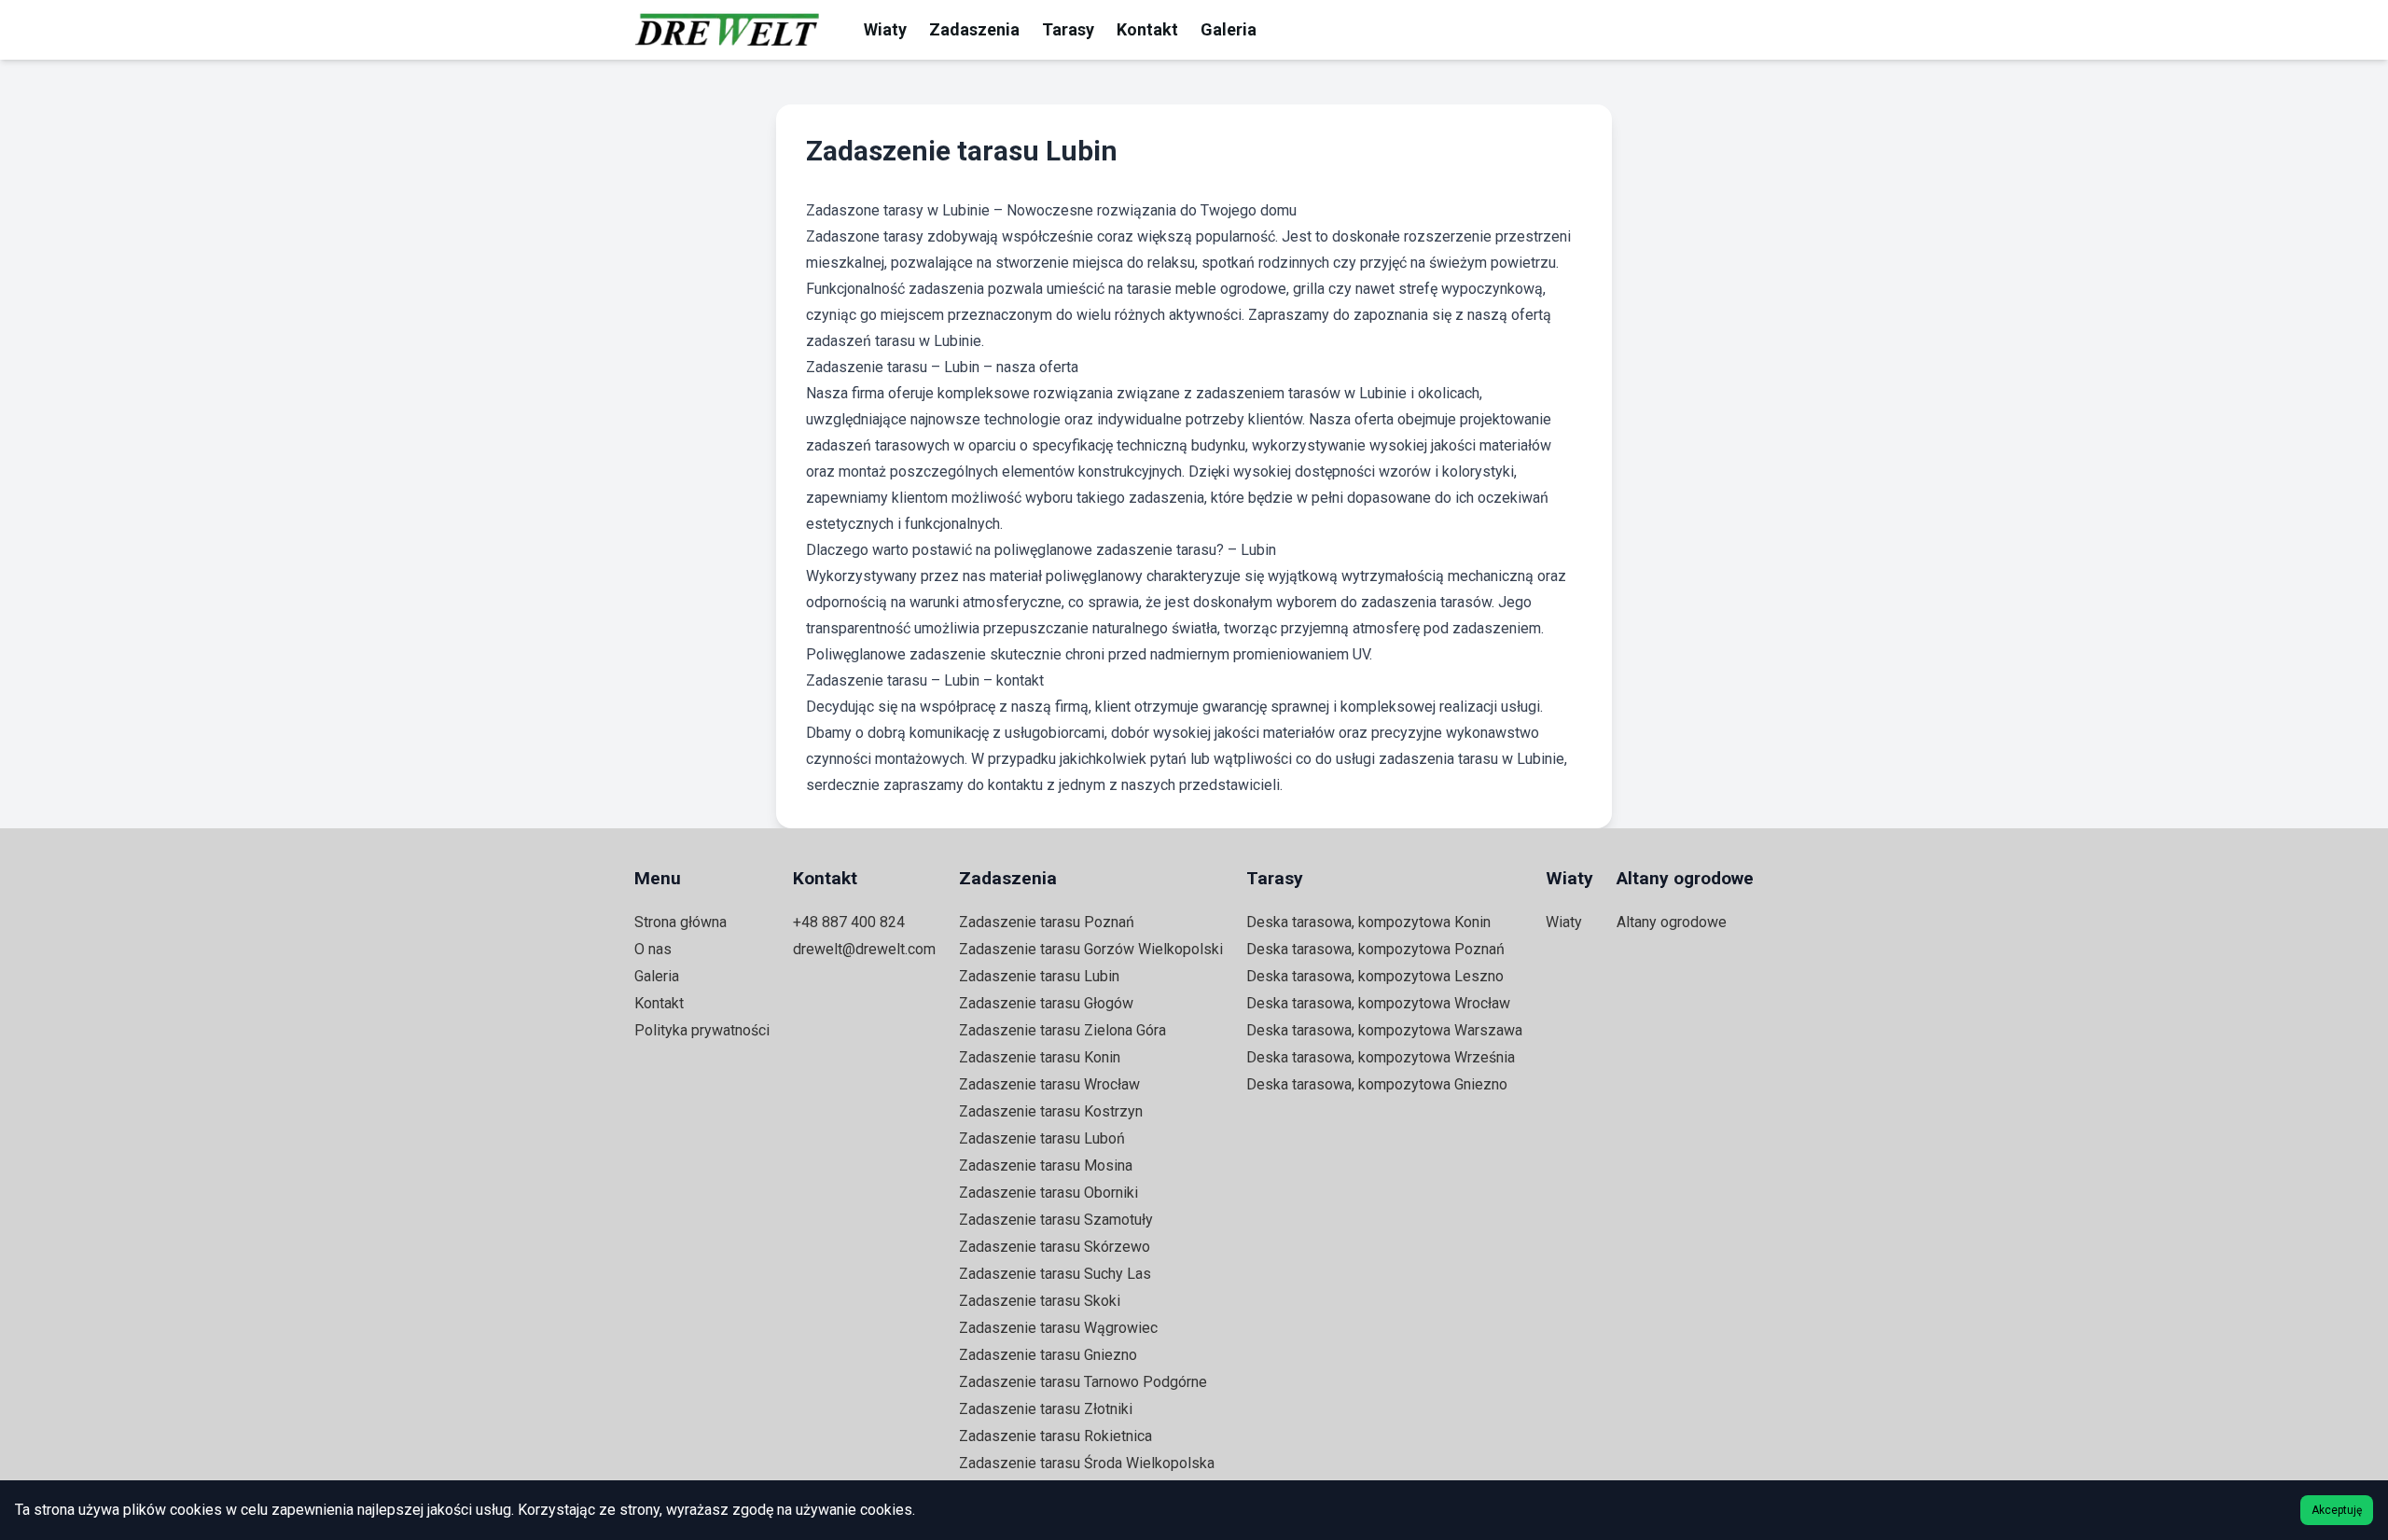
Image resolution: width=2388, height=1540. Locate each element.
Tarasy (1068, 29)
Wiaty (885, 29)
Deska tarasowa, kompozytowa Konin (1368, 922)
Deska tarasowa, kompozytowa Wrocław (1378, 1003)
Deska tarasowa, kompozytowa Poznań (1375, 949)
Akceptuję (2337, 1510)
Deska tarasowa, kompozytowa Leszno (1375, 976)
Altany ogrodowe (1672, 922)
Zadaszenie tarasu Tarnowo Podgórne (1083, 1382)
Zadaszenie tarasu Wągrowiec (1058, 1328)
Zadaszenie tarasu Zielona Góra (1062, 1030)
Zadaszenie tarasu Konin (1040, 1057)
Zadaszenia (974, 29)
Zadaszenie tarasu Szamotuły (1056, 1220)
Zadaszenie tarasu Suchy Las (1055, 1274)
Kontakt (1147, 29)
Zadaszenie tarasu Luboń (1042, 1138)
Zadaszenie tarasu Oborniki (1048, 1193)
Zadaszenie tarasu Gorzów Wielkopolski (1091, 949)
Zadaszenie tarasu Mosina (1046, 1165)
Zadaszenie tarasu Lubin (1039, 976)
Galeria (1229, 29)
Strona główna (680, 922)
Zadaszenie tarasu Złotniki (1046, 1409)
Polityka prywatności (702, 1030)
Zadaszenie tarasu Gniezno (1048, 1355)
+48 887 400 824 (849, 922)
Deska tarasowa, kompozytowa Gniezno (1377, 1084)
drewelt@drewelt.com (864, 949)
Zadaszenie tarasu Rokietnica (1055, 1436)
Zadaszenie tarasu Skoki (1040, 1301)
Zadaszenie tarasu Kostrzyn (1051, 1111)
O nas (653, 949)
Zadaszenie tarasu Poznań (1047, 922)
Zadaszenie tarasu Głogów (1046, 1003)
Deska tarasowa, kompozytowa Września (1381, 1057)
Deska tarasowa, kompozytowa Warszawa (1384, 1030)
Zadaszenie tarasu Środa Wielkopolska (1087, 1463)
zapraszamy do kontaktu (963, 785)
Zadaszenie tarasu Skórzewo (1055, 1247)
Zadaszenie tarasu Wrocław (1049, 1084)
